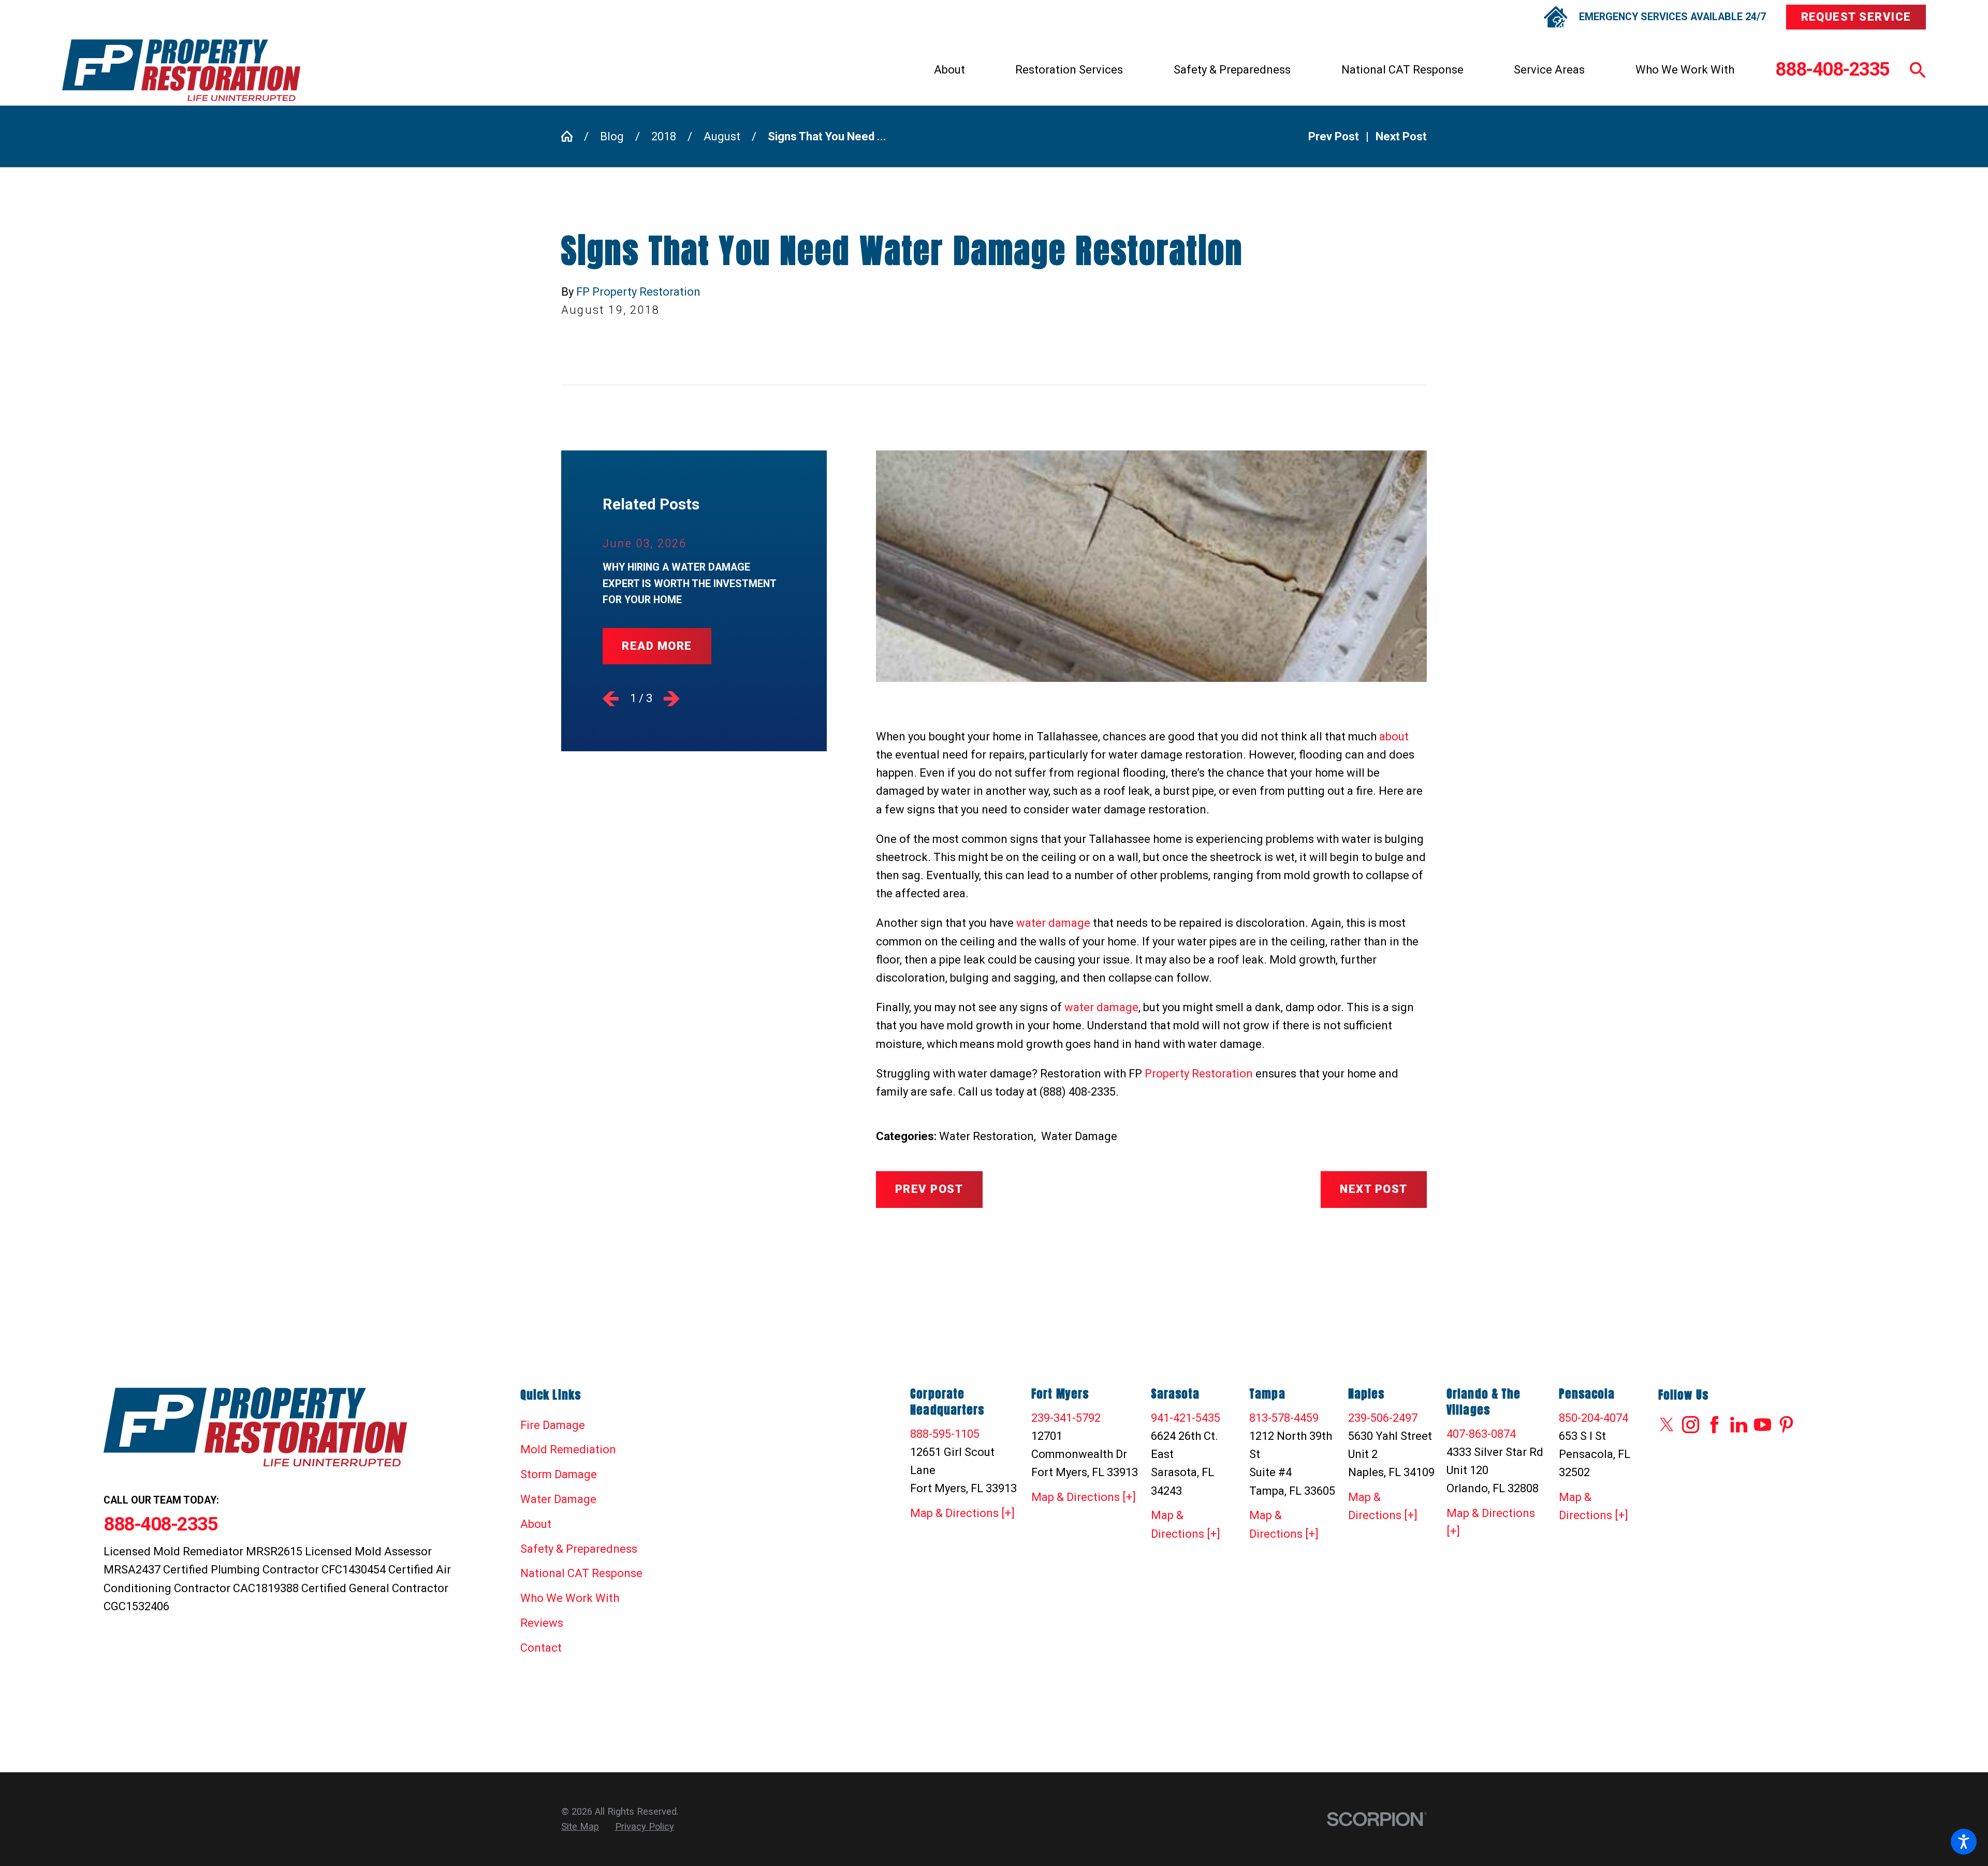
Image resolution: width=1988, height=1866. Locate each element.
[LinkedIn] (1739, 1425)
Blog (612, 136)
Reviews (542, 1623)
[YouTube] (1763, 1425)
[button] (1964, 1842)
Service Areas (1549, 70)
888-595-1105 (945, 1434)
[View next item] (672, 699)
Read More (657, 646)
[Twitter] (1667, 1425)
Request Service (1856, 17)
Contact (541, 1648)
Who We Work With (1685, 70)
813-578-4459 (1284, 1418)
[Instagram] (1691, 1425)
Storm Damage (559, 1474)
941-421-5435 (1186, 1418)
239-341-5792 (1066, 1418)
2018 (664, 136)
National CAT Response (1402, 70)
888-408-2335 (1832, 70)
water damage (1053, 923)
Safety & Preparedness (1232, 70)
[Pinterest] (1786, 1425)
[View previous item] (611, 699)
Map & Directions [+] (962, 1513)
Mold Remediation (568, 1449)
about (1394, 737)
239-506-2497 (1383, 1418)
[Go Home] (573, 136)
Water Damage (1079, 1136)
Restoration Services (1069, 70)
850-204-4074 (1594, 1418)
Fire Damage (553, 1425)
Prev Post (929, 1189)
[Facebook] (1714, 1425)
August (722, 136)
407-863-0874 (1481, 1434)
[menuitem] (949, 70)
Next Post (1373, 1189)
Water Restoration (986, 1136)
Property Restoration (1199, 1074)
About (949, 70)
